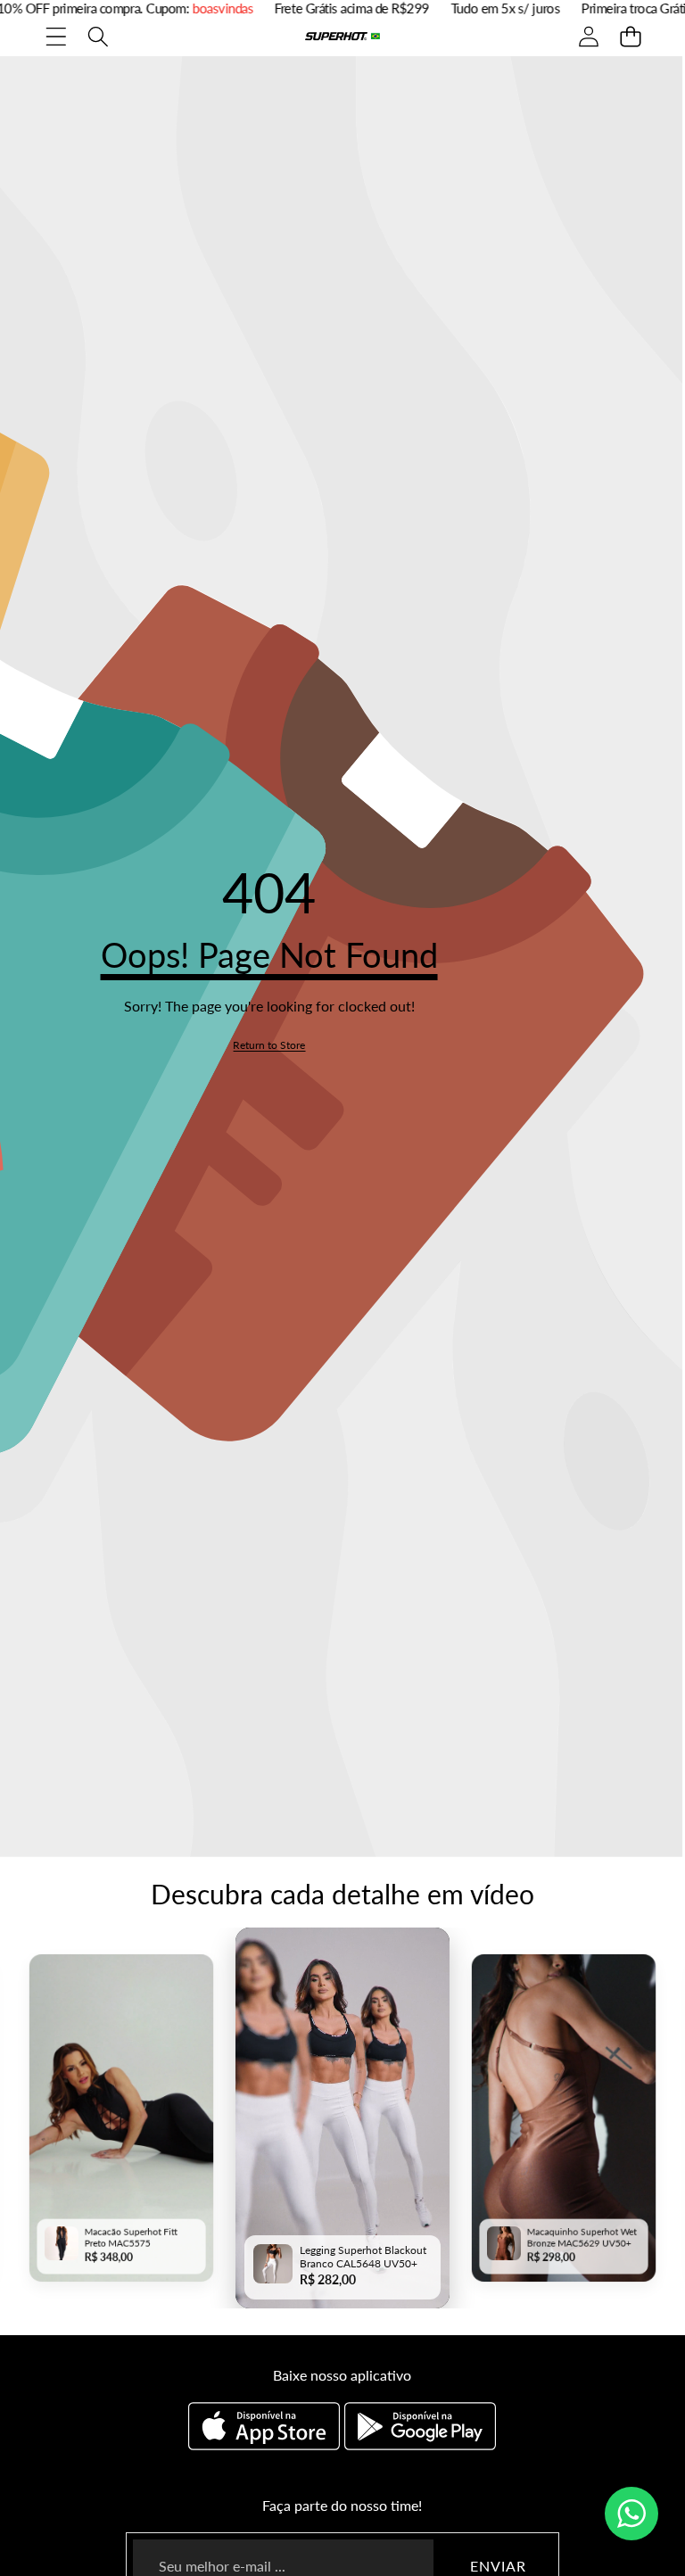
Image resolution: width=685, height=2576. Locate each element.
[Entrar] (588, 36)
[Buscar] (98, 36)
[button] (630, 36)
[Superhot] (342, 36)
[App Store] (266, 2426)
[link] (269, 1045)
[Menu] (56, 36)
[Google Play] (420, 2426)
